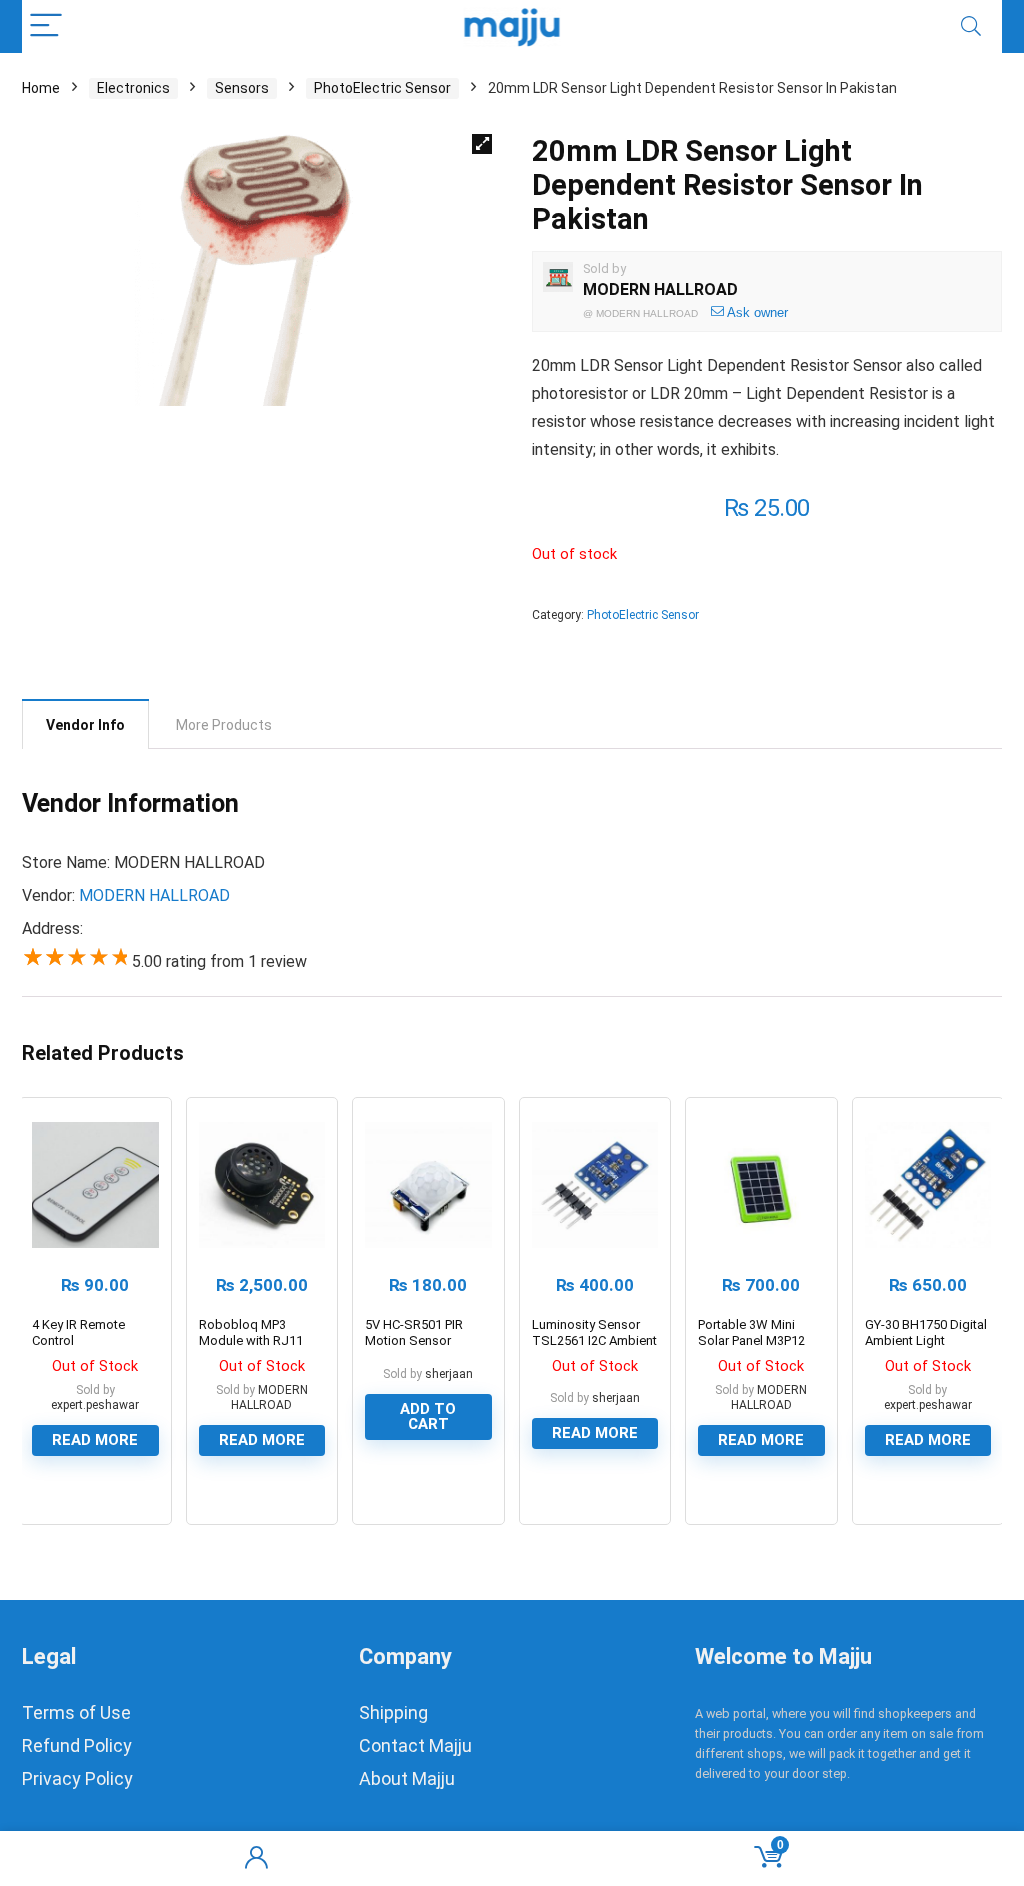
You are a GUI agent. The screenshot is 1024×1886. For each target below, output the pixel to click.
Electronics (133, 88)
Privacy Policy (77, 1778)
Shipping (393, 1712)
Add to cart (428, 1416)
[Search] (971, 26)
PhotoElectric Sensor (382, 88)
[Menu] (46, 26)
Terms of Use (76, 1712)
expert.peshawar (95, 1405)
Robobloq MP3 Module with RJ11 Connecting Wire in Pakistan (253, 1348)
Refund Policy (77, 1745)
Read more (95, 1440)
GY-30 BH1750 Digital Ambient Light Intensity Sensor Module (926, 1348)
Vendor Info (85, 725)
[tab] (85, 724)
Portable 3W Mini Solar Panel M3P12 (751, 1332)
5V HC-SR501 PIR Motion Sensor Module (414, 1340)
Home (41, 88)
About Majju (407, 1778)
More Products (224, 725)
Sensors (242, 88)
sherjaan (449, 1374)
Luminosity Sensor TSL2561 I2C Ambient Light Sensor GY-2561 (594, 1340)
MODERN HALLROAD (660, 289)
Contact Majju (415, 1745)
